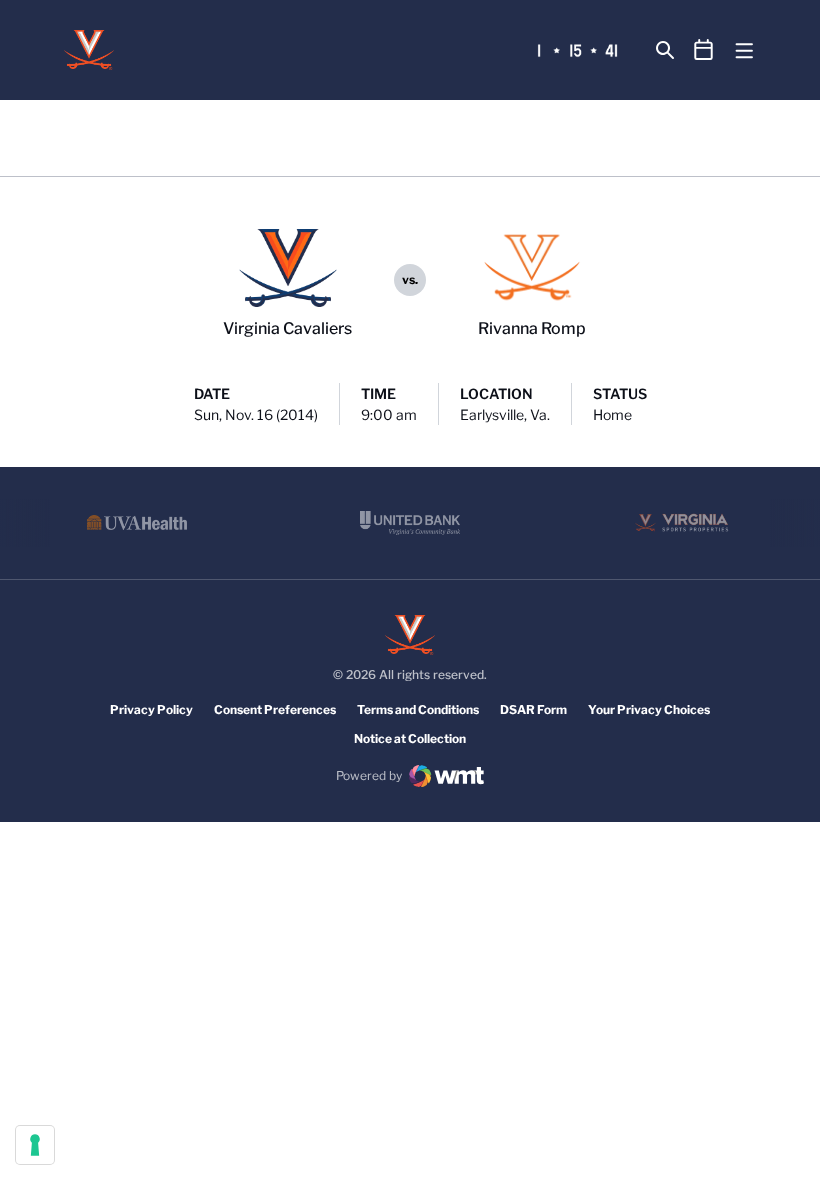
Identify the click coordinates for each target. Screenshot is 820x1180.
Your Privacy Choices (649, 709)
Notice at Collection (410, 738)
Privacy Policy (151, 709)
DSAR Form (533, 709)
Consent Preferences (275, 709)
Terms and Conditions (418, 709)
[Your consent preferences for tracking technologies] (35, 1145)
